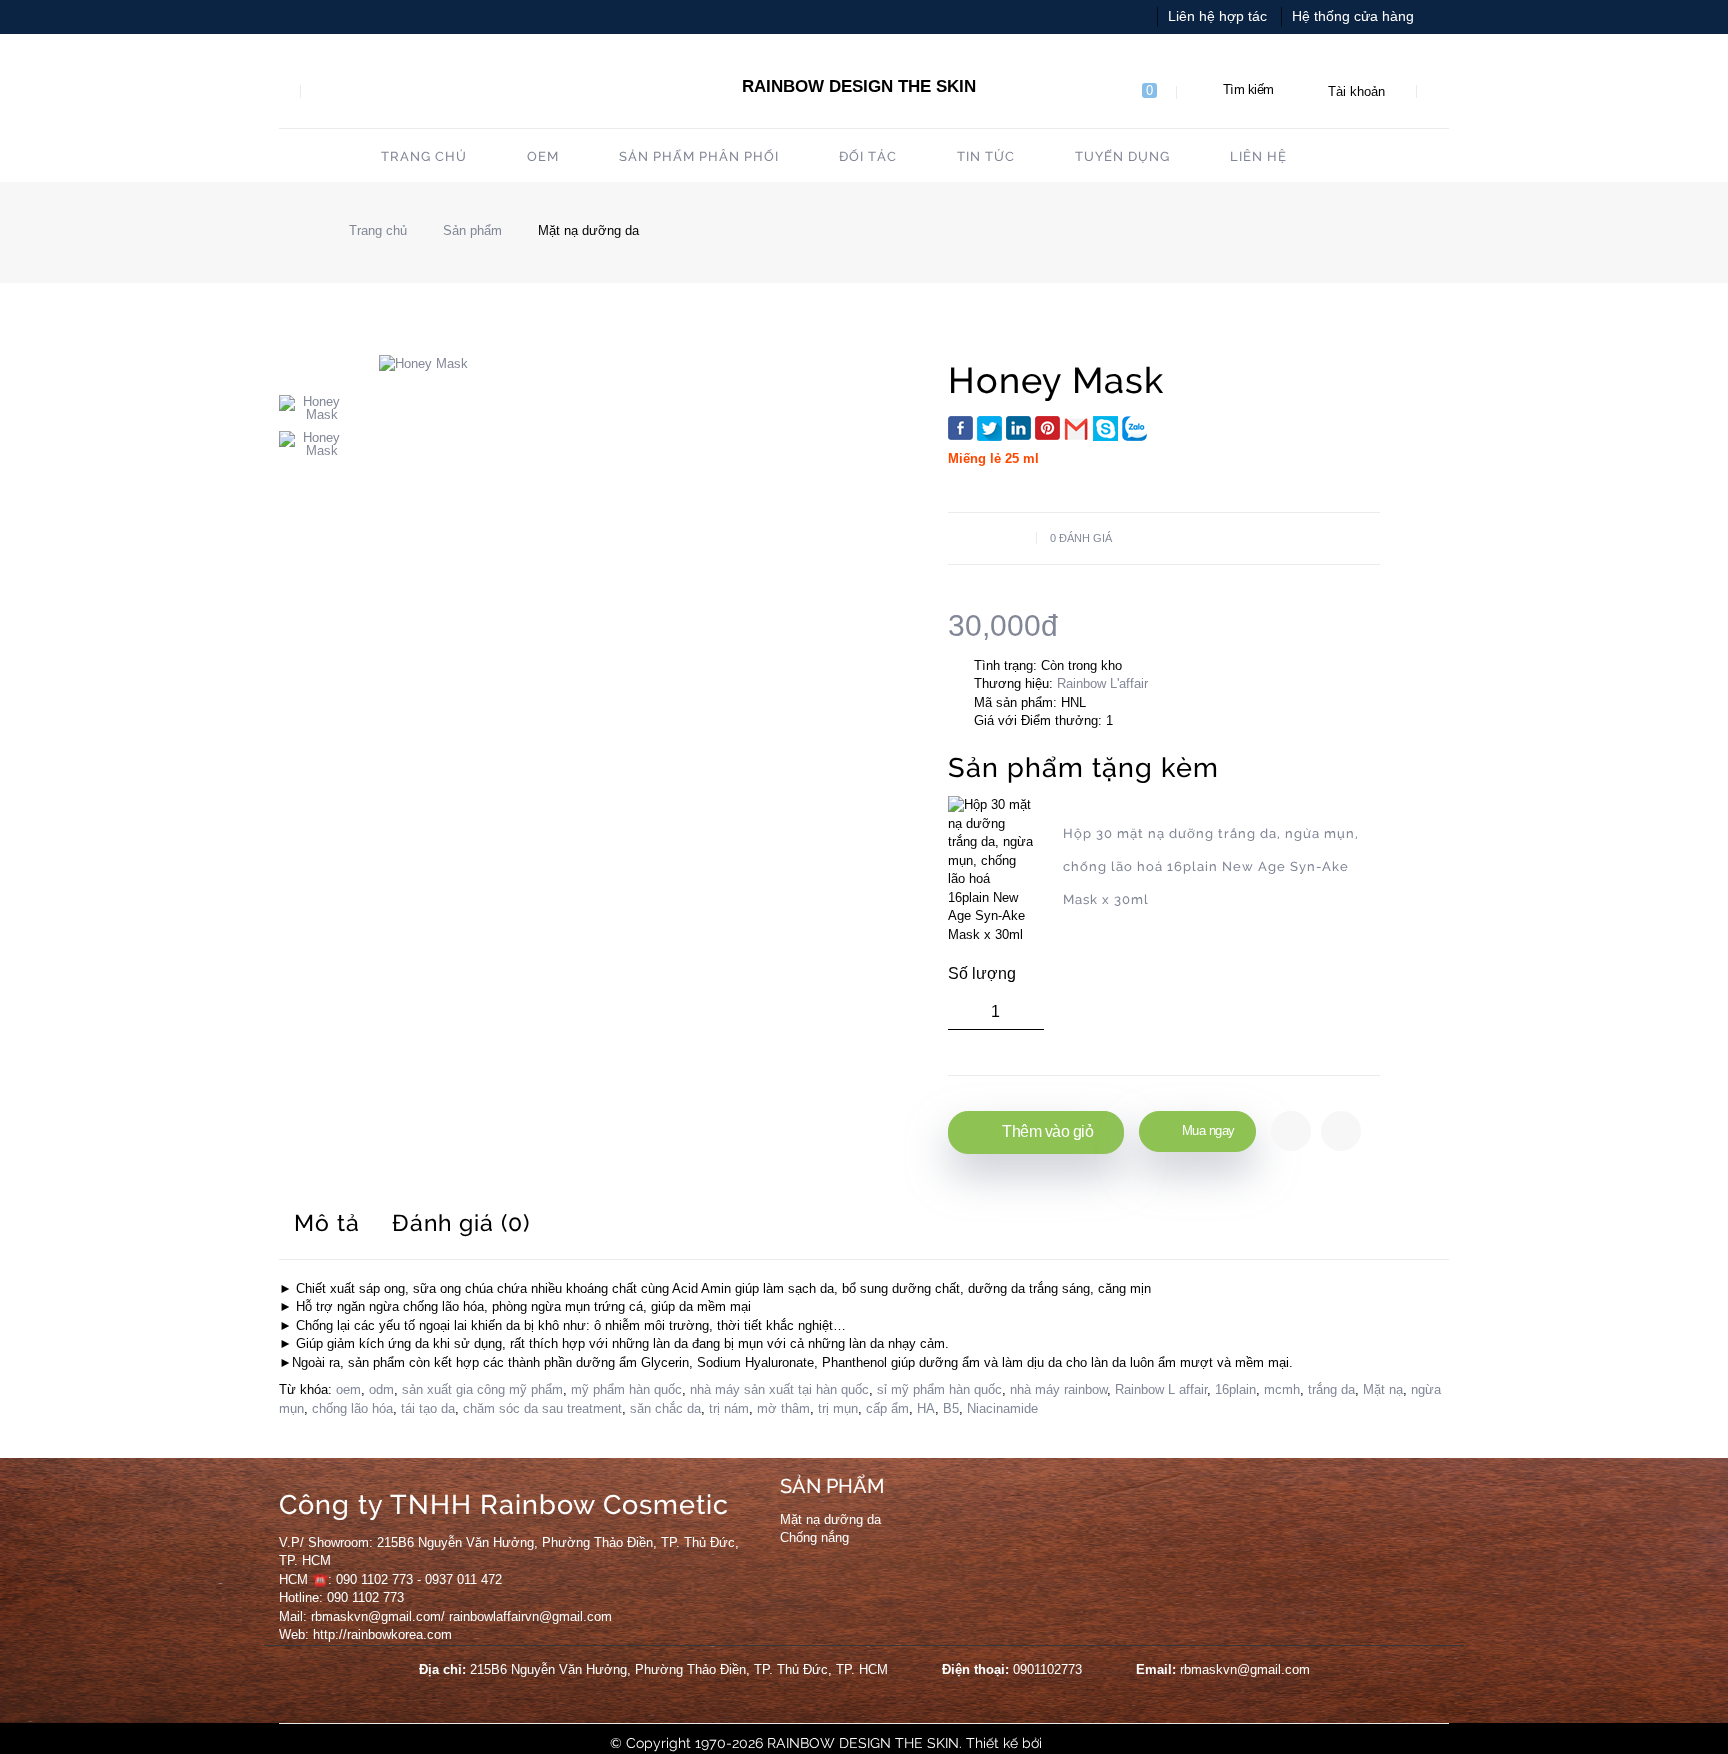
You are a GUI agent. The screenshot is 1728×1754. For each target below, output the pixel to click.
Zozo (1062, 1743)
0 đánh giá (1081, 538)
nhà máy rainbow (1058, 1389)
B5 (951, 1408)
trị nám (729, 1408)
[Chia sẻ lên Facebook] (960, 428)
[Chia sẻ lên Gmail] (1076, 428)
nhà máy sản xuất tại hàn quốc (779, 1389)
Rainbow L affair (1161, 1389)
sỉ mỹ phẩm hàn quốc (939, 1389)
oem (348, 1389)
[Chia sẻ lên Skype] (1105, 428)
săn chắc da (665, 1408)
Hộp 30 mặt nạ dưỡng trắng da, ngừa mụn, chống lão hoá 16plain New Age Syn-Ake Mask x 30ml (1211, 866)
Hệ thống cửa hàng (1353, 16)
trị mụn (838, 1408)
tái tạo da (428, 1408)
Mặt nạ (1383, 1389)
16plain (1235, 1389)
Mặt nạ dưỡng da (588, 230)
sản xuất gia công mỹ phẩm (482, 1389)
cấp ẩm (887, 1408)
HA (926, 1408)
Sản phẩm (472, 230)
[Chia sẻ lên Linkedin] (1018, 428)
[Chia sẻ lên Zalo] (1134, 428)
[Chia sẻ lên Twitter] (989, 428)
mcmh (1282, 1389)
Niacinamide (1002, 1408)
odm (381, 1389)
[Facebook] (989, 1507)
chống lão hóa (352, 1408)
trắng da (1331, 1389)
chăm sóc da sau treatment (542, 1408)
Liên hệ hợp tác (1217, 16)
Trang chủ (376, 230)
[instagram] (1067, 1507)
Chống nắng (814, 1537)
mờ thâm (783, 1408)
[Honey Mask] (314, 408)
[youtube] (1028, 1507)
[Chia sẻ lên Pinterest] (1047, 428)
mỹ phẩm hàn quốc (626, 1389)
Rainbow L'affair (1102, 683)
